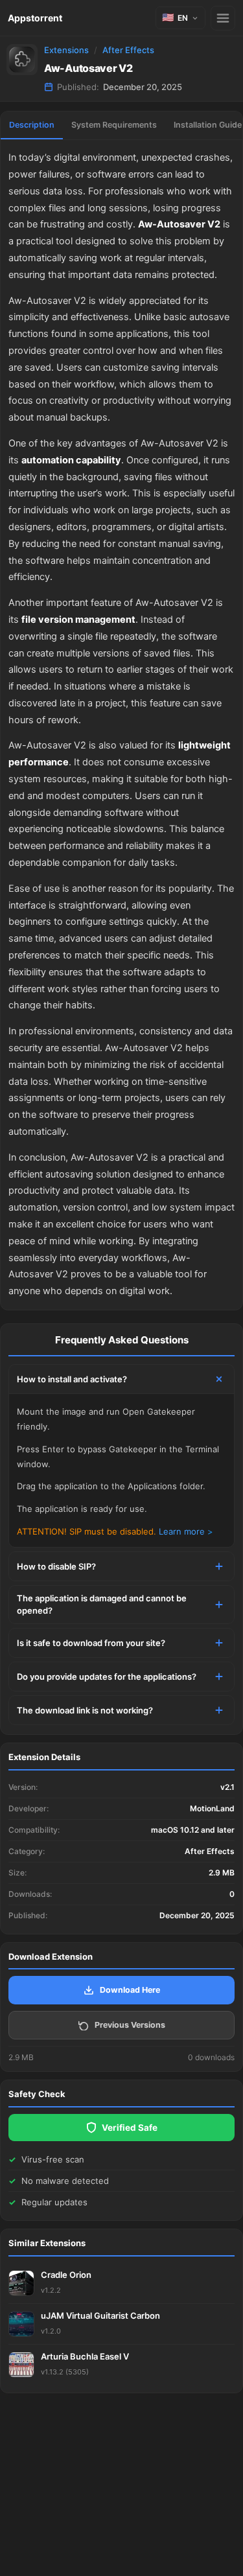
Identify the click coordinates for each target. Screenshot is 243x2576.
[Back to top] (177, 2546)
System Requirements (114, 125)
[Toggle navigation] (223, 18)
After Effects (128, 50)
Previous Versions (130, 2025)
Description (32, 125)
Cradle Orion (66, 2275)
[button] (180, 18)
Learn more (182, 1531)
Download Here (130, 1990)
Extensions (66, 50)
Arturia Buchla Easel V (85, 2356)
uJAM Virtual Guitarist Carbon (100, 2315)
